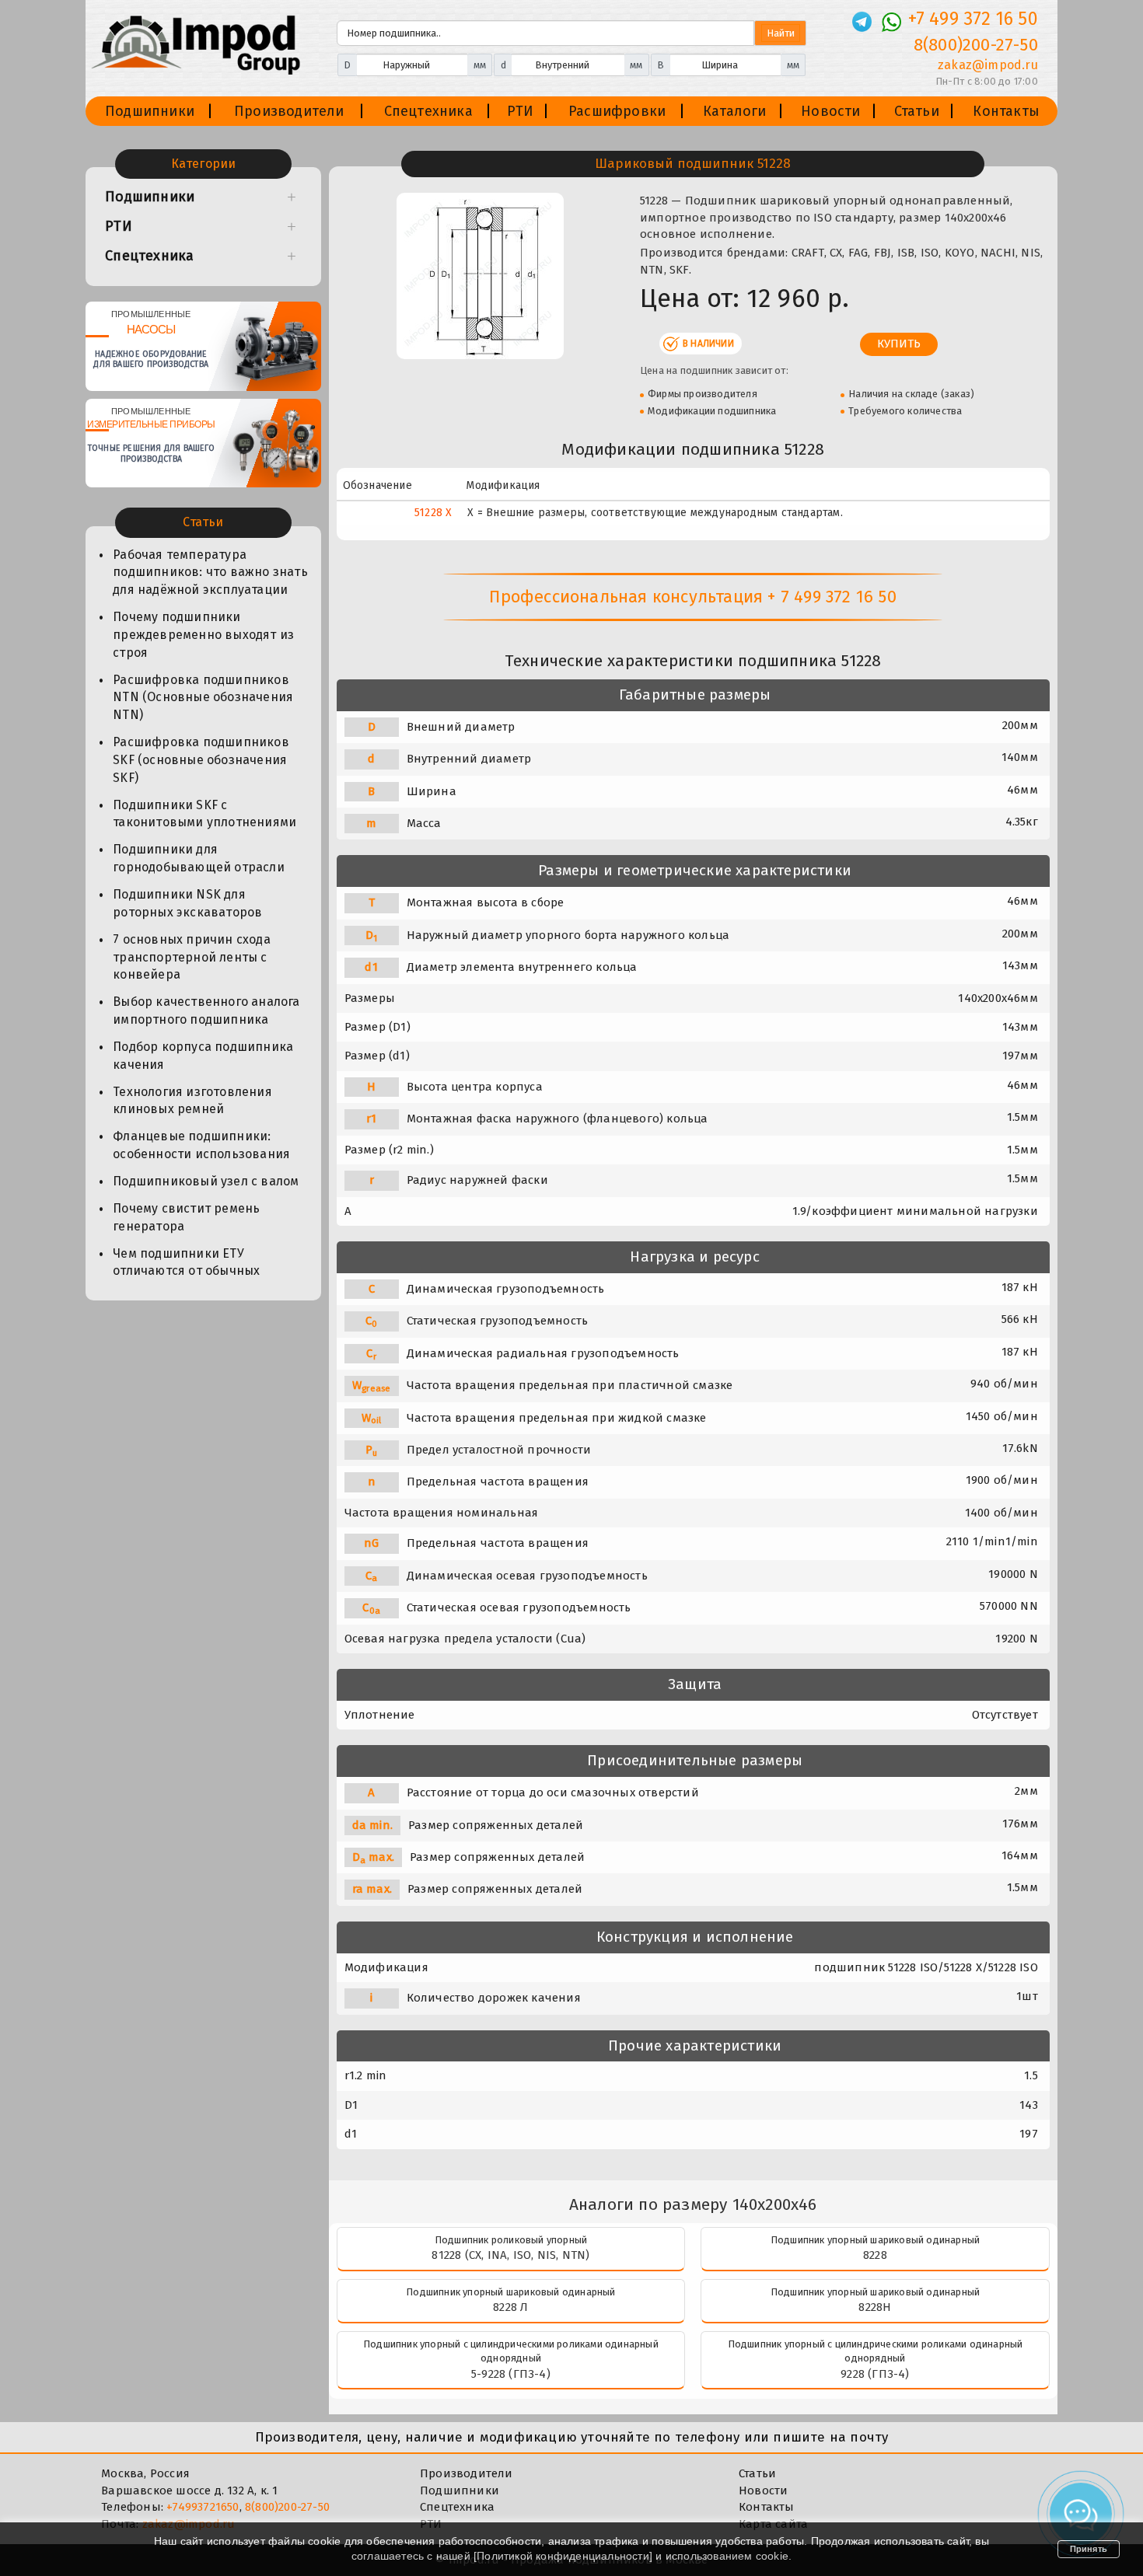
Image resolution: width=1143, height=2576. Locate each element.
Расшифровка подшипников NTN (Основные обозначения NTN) (203, 698)
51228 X (433, 513)
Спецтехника (428, 111)
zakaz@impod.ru (987, 65)
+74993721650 (203, 2507)
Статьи (917, 111)
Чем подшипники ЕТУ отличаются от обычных (186, 1262)
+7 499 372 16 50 (973, 19)
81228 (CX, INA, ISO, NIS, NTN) (510, 2255)
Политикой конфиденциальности (563, 2556)
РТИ (521, 111)
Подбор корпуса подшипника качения (203, 1056)
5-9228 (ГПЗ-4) (511, 2374)
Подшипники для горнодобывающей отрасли (199, 858)
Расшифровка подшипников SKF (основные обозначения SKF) (201, 760)
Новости (830, 111)
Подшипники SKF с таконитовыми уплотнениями (204, 814)
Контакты (1006, 111)
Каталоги (735, 111)
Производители (289, 111)
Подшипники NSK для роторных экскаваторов (187, 903)
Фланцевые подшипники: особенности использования (201, 1145)
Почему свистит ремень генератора (186, 1217)
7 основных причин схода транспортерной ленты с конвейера (192, 957)
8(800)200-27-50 (976, 45)
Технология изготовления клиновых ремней (192, 1101)
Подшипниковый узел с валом (206, 1181)
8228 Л (510, 2307)
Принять (1089, 2549)
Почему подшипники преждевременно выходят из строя (203, 635)
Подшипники (150, 111)
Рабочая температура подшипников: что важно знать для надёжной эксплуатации (210, 572)
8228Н (875, 2307)
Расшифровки (617, 111)
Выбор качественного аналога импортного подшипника (206, 1011)
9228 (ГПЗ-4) (875, 2374)
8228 (875, 2255)
